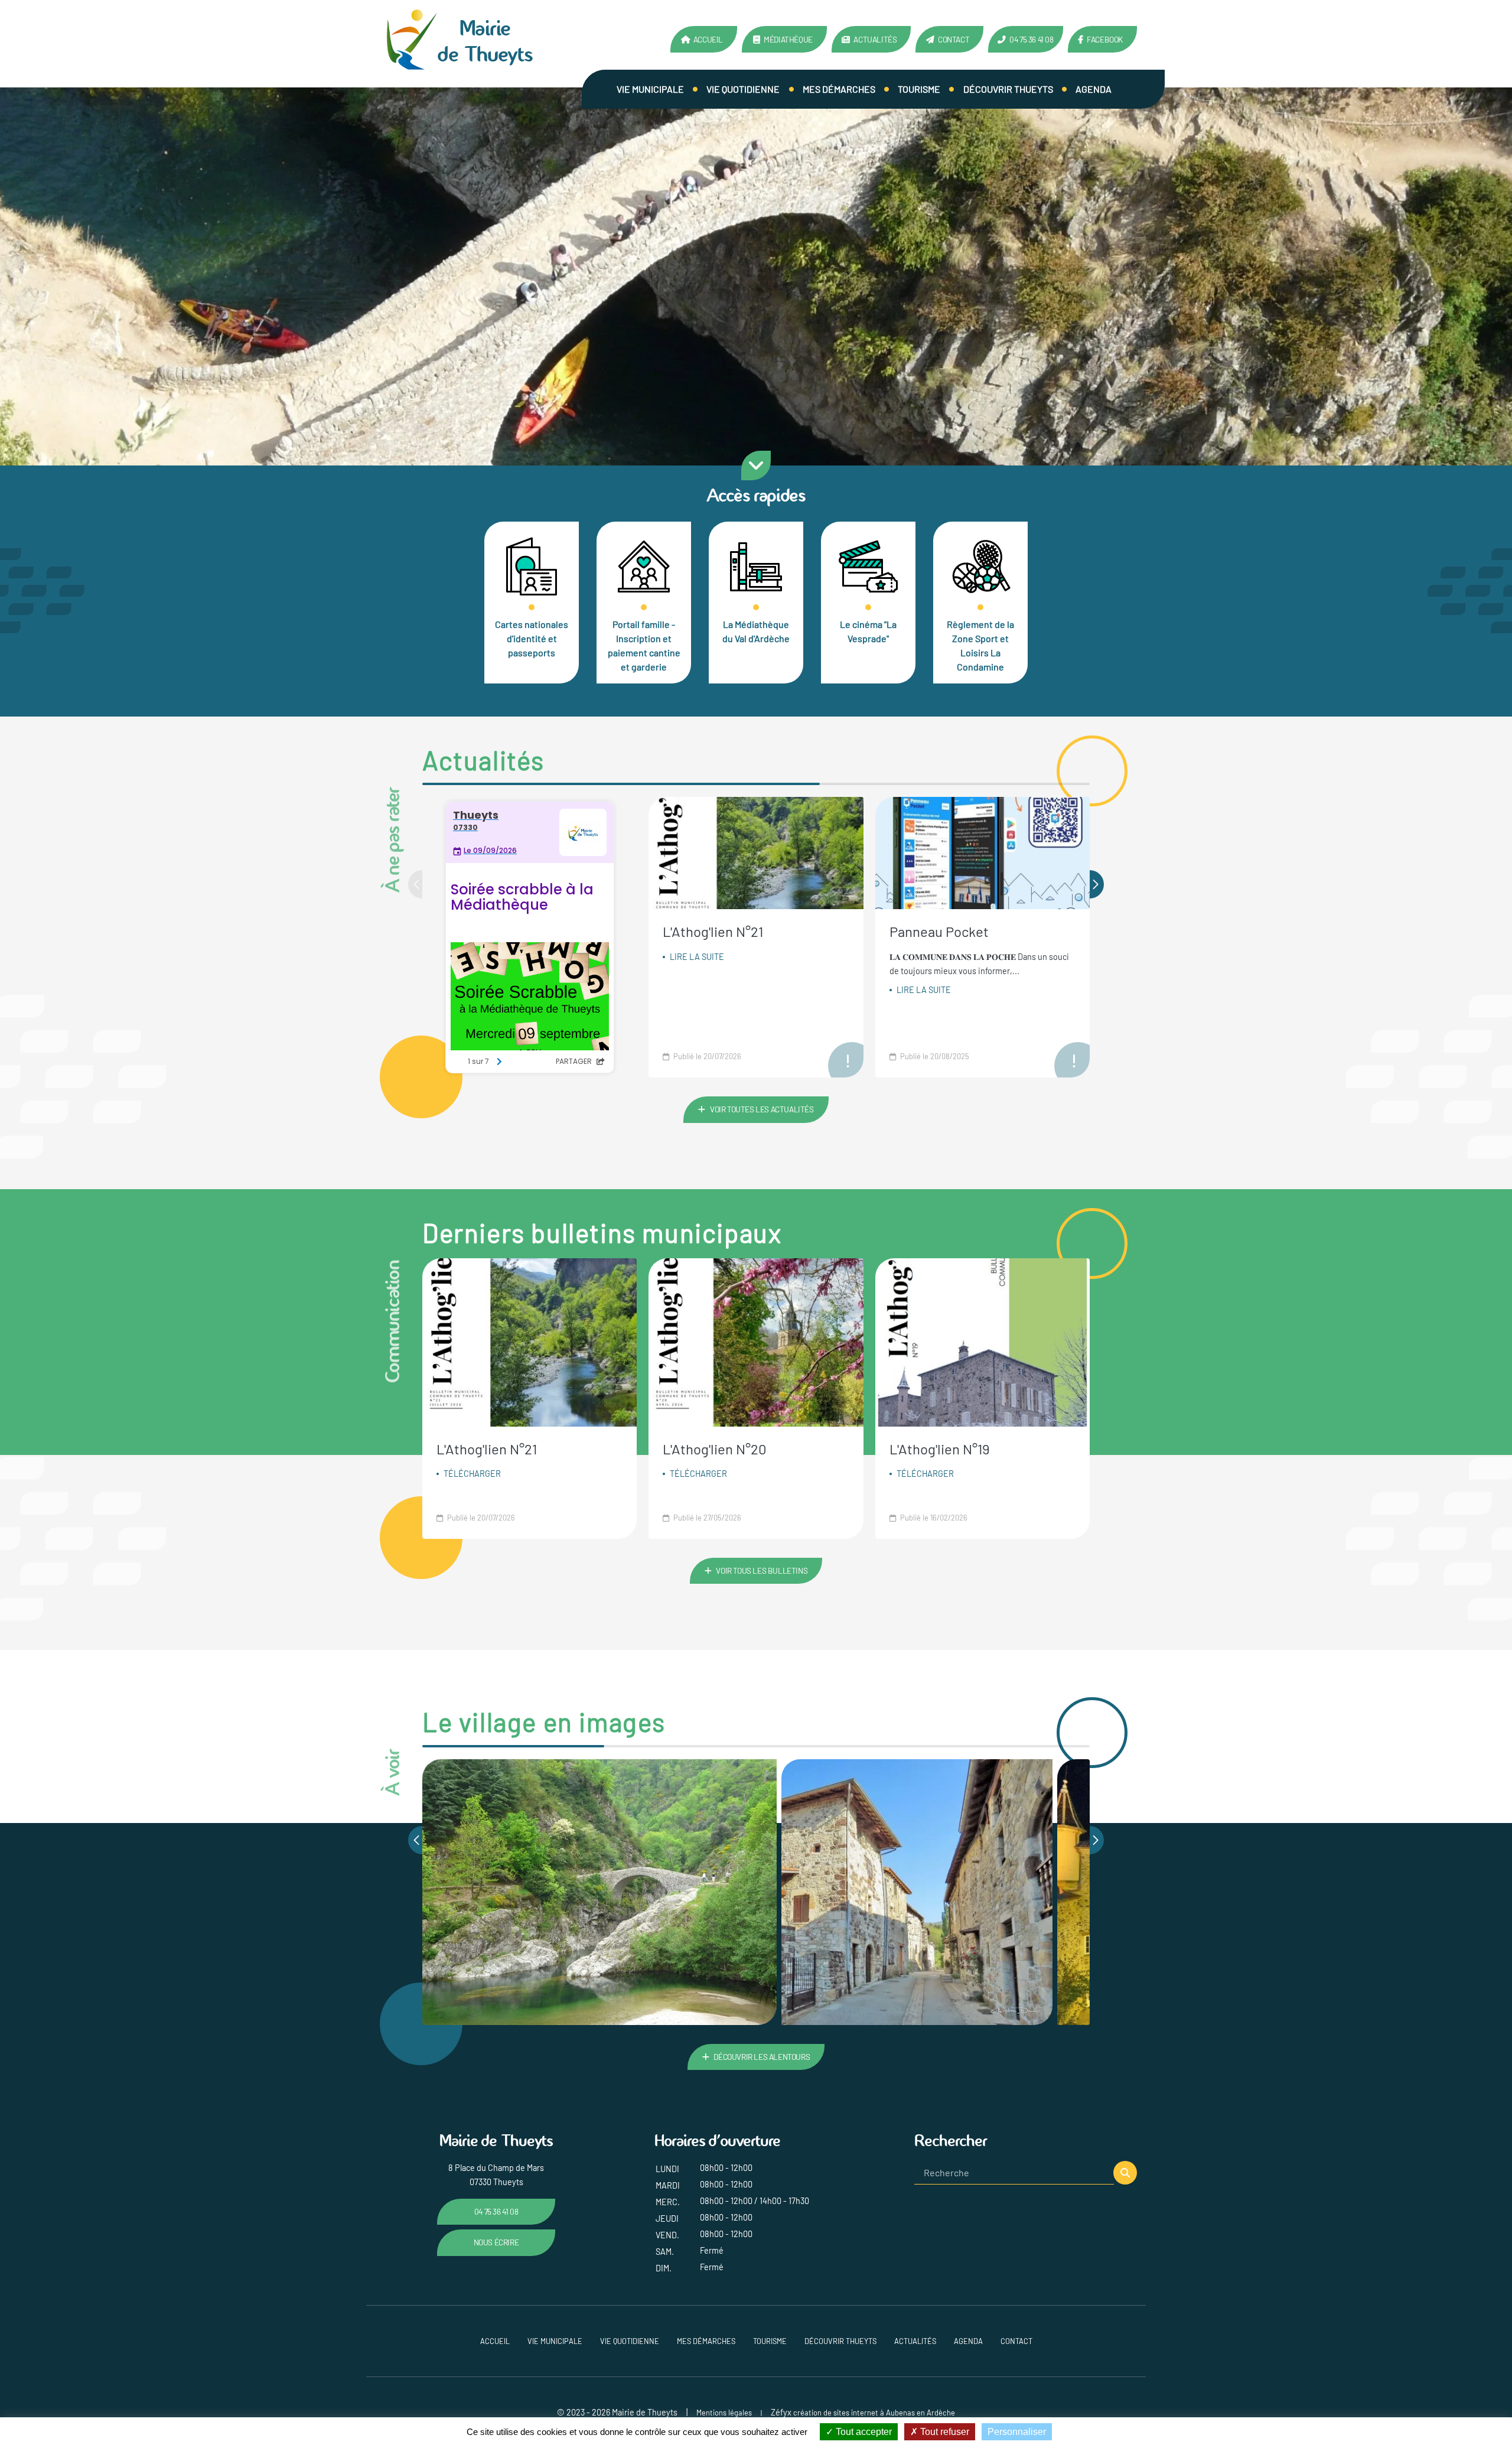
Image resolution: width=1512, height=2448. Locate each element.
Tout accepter (863, 2432)
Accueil (708, 39)
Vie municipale (650, 89)
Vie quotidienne (743, 89)
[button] (1097, 884)
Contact (954, 39)
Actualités (875, 39)
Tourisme (919, 89)
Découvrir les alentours (762, 2057)
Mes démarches (839, 89)
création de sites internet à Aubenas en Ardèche (874, 2413)
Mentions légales (724, 2413)
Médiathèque (788, 39)
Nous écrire (496, 2242)
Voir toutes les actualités (762, 1109)
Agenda (1094, 89)
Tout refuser (944, 2432)
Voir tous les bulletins (762, 1570)
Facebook (1105, 39)
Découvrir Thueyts (1008, 89)
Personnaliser (1017, 2432)
